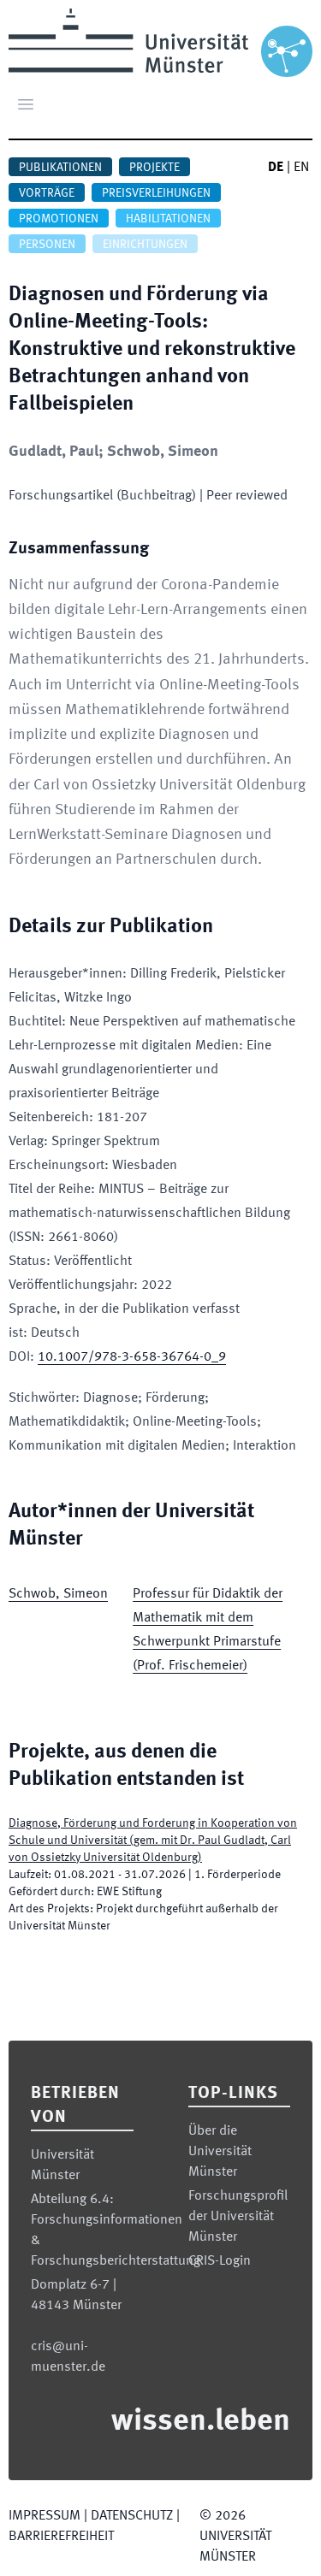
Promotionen (59, 219)
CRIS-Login (220, 2261)
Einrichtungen (145, 245)
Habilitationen (168, 219)
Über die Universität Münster (220, 2152)
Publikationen (60, 168)
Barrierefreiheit (61, 2537)
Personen (47, 245)
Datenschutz (132, 2516)
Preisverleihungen (156, 193)
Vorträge (47, 193)
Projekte (155, 168)
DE (276, 168)
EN (301, 168)
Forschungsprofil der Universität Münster (238, 2217)
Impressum (45, 2516)
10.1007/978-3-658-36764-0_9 (132, 1357)
